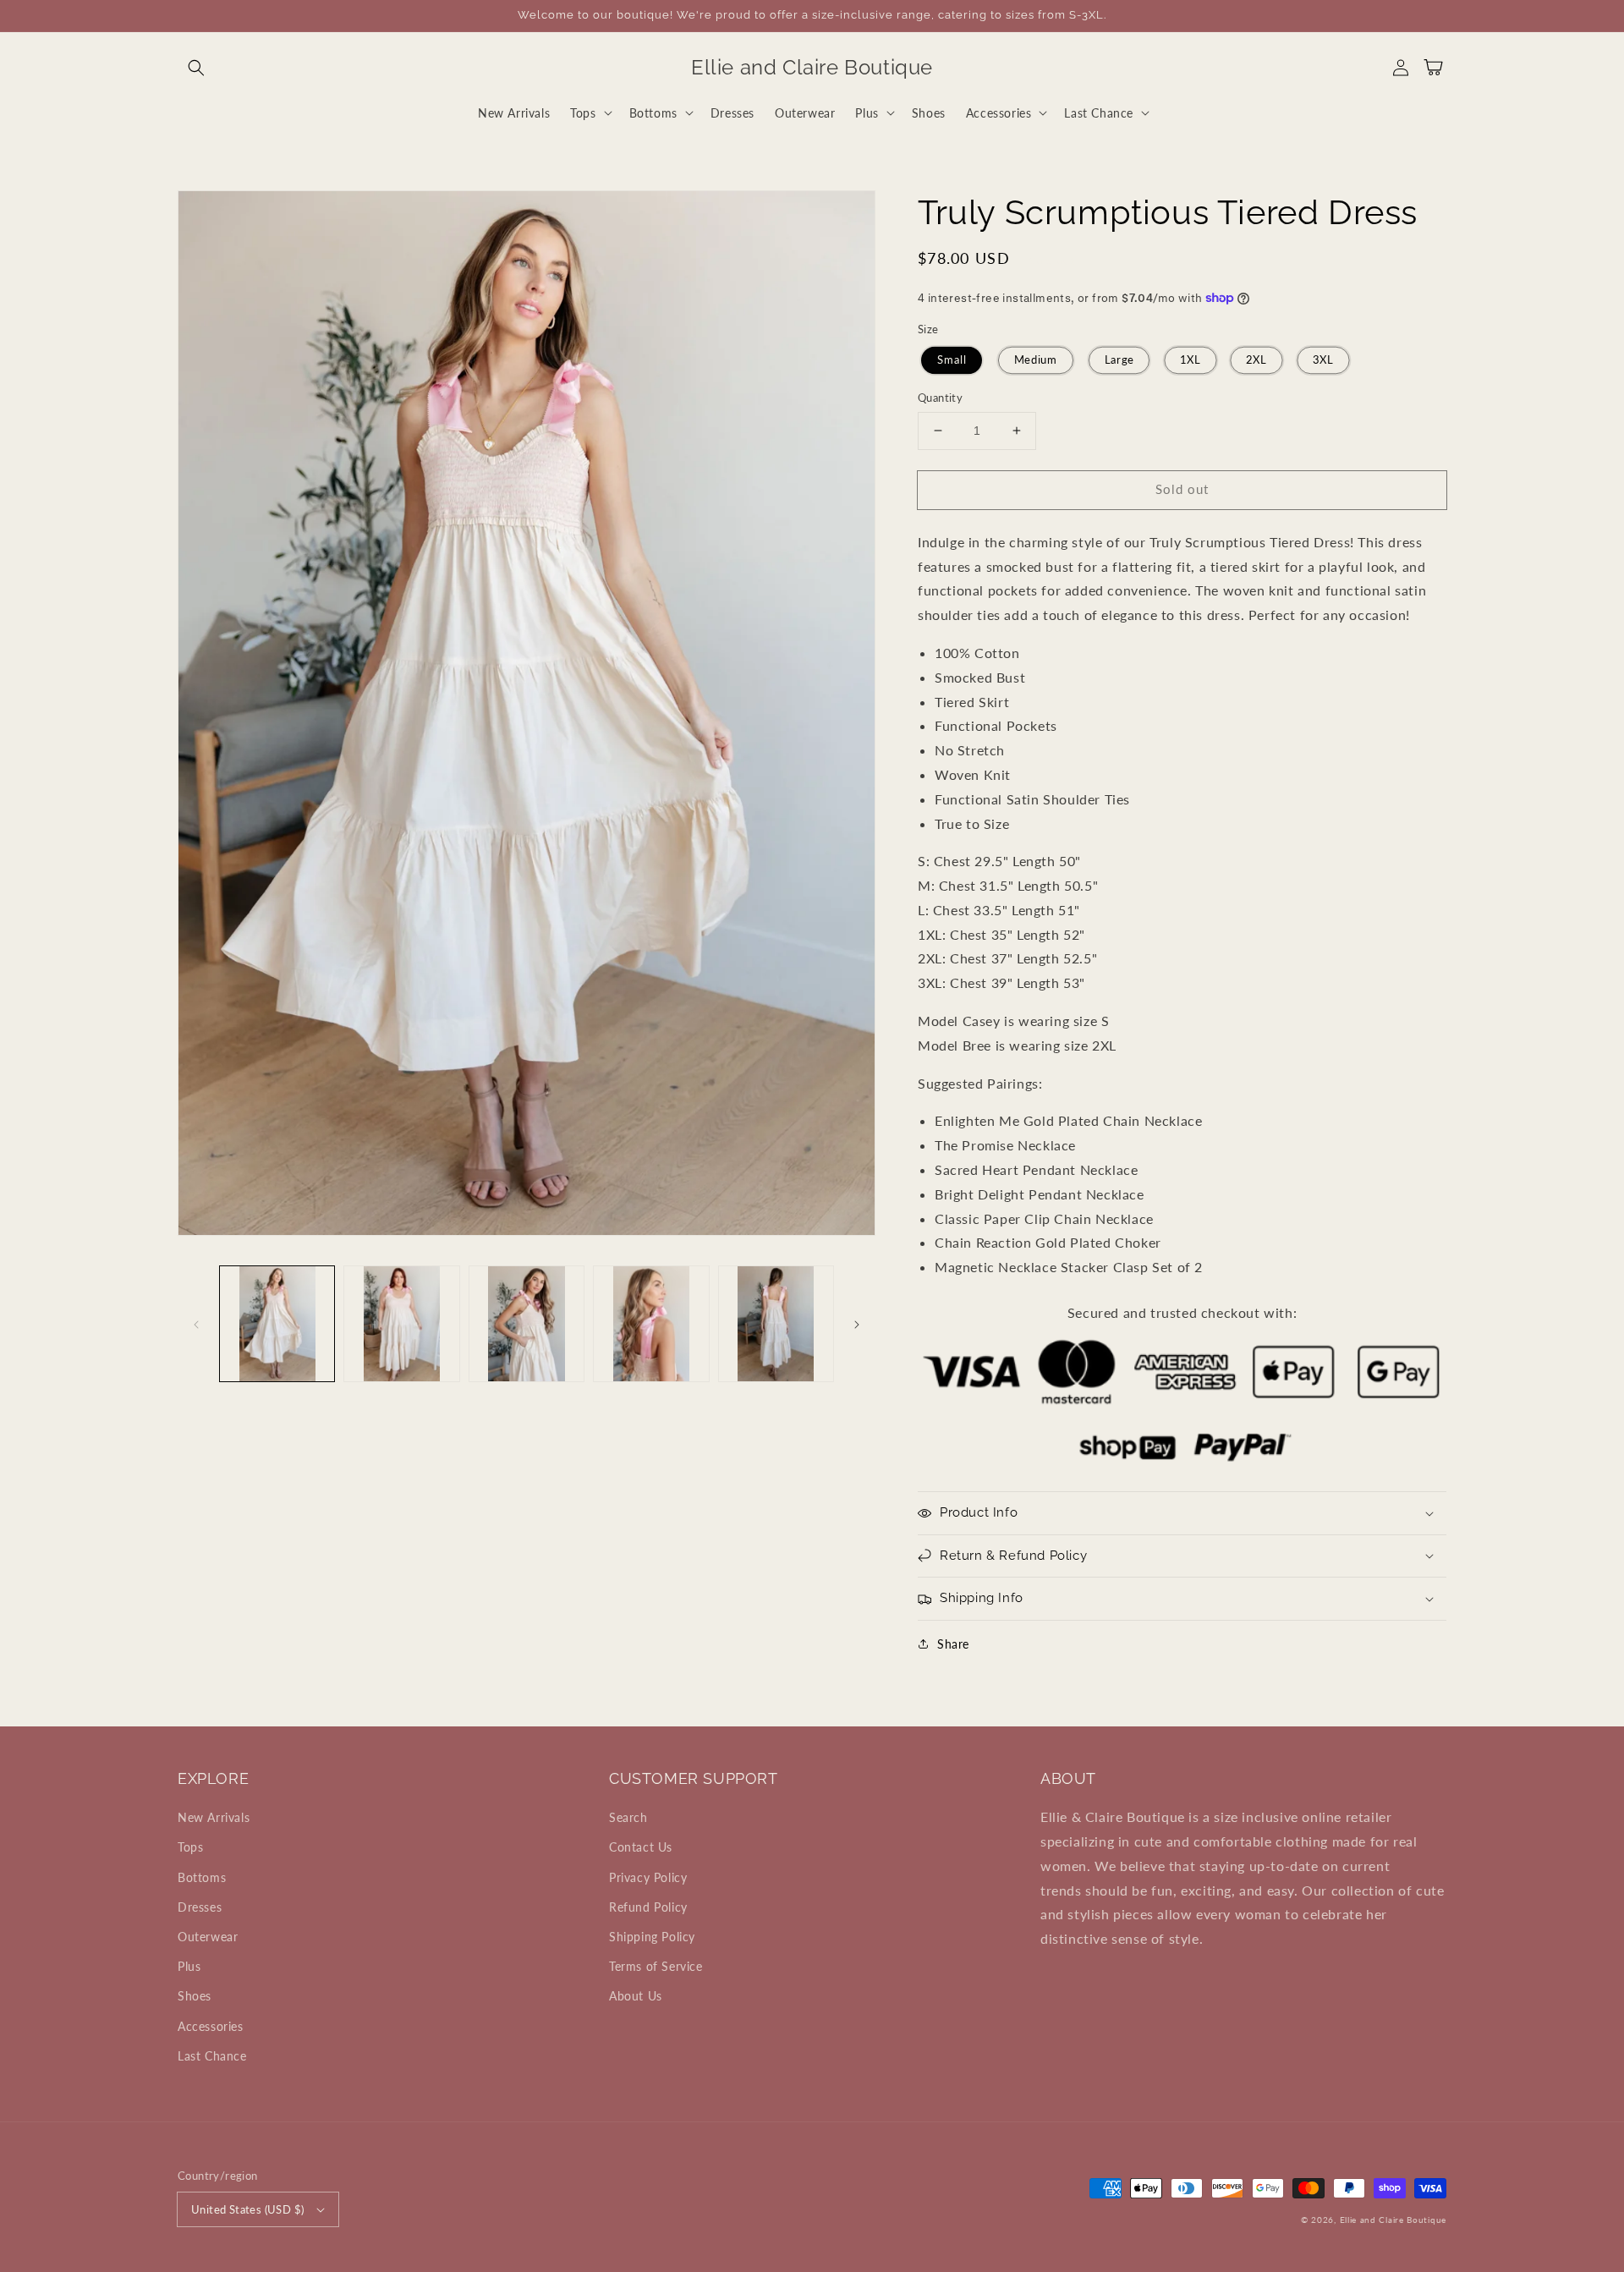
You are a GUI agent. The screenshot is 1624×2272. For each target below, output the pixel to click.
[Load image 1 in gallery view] (277, 1323)
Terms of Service (656, 1966)
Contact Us (641, 1847)
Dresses (200, 1907)
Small (952, 360)
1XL (1190, 360)
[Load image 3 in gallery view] (527, 1323)
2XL (1257, 360)
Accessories (211, 2026)
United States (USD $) (247, 2209)
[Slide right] (857, 1324)
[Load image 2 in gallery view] (401, 1323)
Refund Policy (648, 1907)
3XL (1323, 360)
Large (1119, 360)
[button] (196, 68)
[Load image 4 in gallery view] (651, 1323)
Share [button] (953, 1644)
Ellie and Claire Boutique (1394, 2220)
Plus (189, 1966)
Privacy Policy (648, 1877)
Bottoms (202, 1877)
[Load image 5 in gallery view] (776, 1323)
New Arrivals (214, 1817)
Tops (190, 1847)
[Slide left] (196, 1324)
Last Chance (212, 2056)
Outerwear (208, 1937)
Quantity (940, 398)
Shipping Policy (652, 1937)
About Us (636, 1996)
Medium (1035, 360)
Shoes (195, 1996)
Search (628, 1817)
